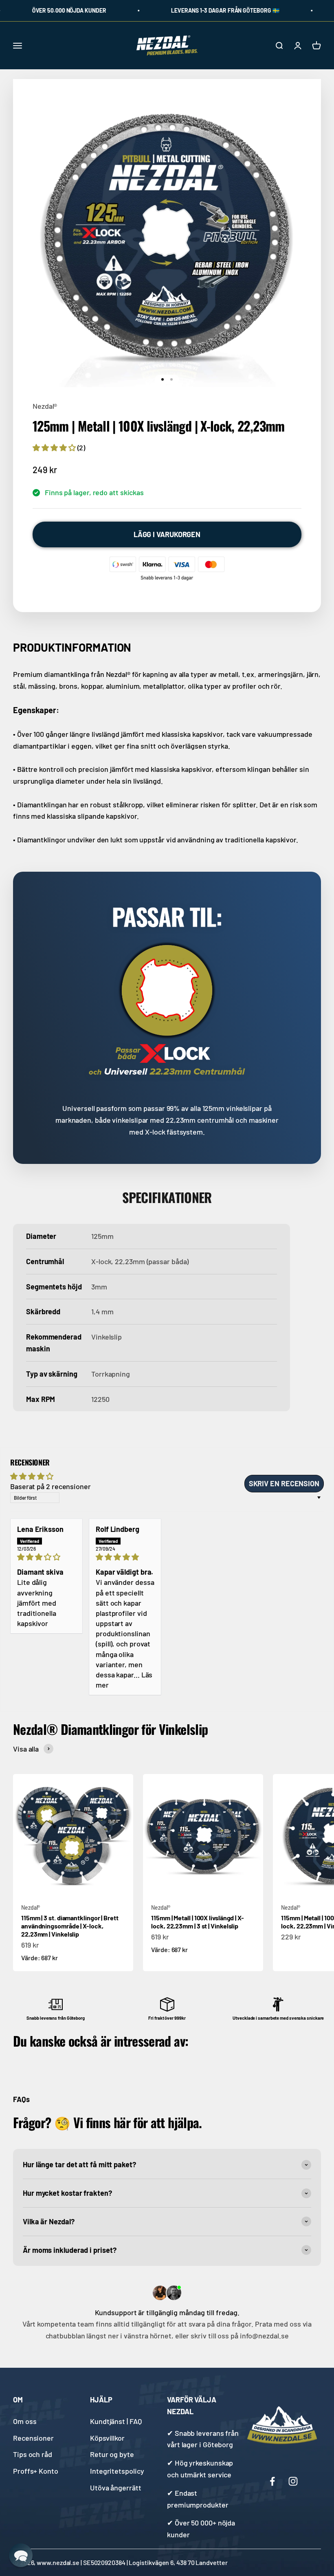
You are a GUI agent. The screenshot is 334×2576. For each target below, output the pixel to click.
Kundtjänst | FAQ (116, 2421)
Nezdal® (45, 406)
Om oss (25, 2421)
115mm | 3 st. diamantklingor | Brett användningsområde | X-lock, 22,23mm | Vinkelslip (70, 1926)
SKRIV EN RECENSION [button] (284, 1483)
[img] (46, 1557)
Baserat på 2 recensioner (51, 1486)
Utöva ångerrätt (116, 2488)
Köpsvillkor (107, 2438)
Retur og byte (112, 2454)
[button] (55, 447)
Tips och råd (33, 2454)
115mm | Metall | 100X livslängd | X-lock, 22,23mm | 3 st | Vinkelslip (198, 1922)
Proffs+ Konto (36, 2471)
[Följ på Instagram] (293, 2481)
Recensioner (33, 2438)
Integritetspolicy (117, 2471)
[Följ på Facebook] (272, 2481)
